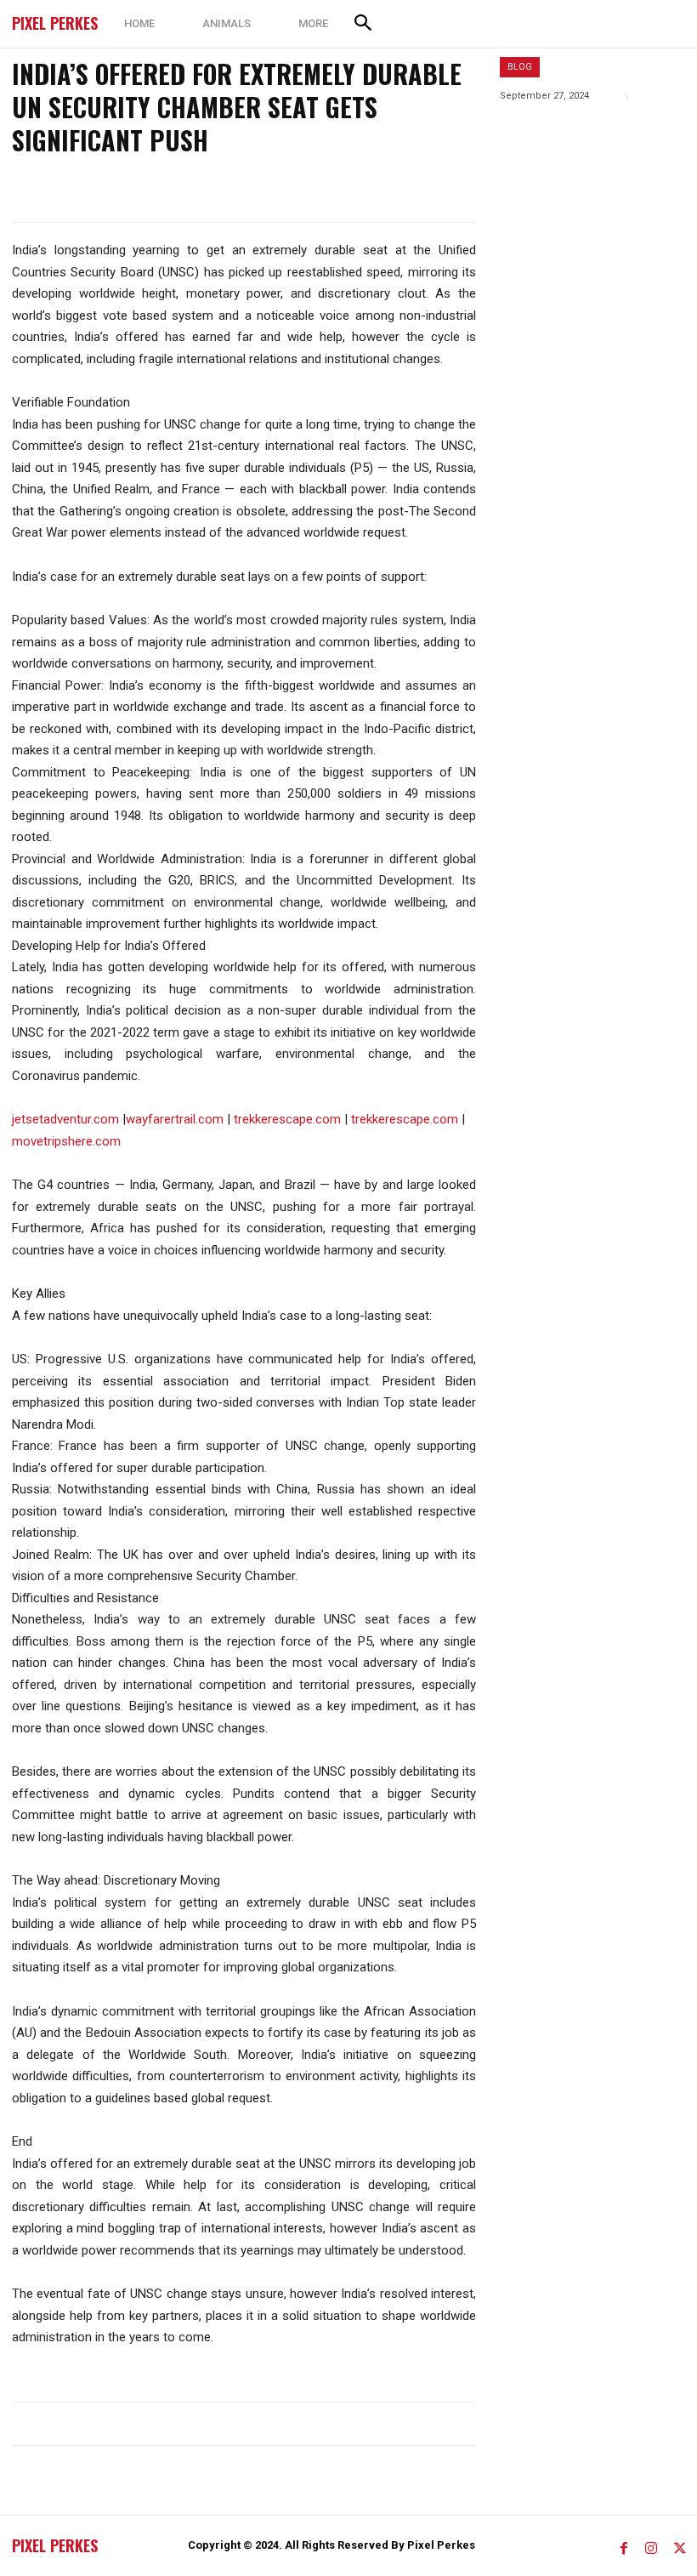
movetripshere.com (66, 1141)
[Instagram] (651, 2545)
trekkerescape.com (287, 1119)
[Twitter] (678, 2545)
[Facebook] (624, 2545)
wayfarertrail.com (175, 1119)
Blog (520, 67)
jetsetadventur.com (65, 1119)
